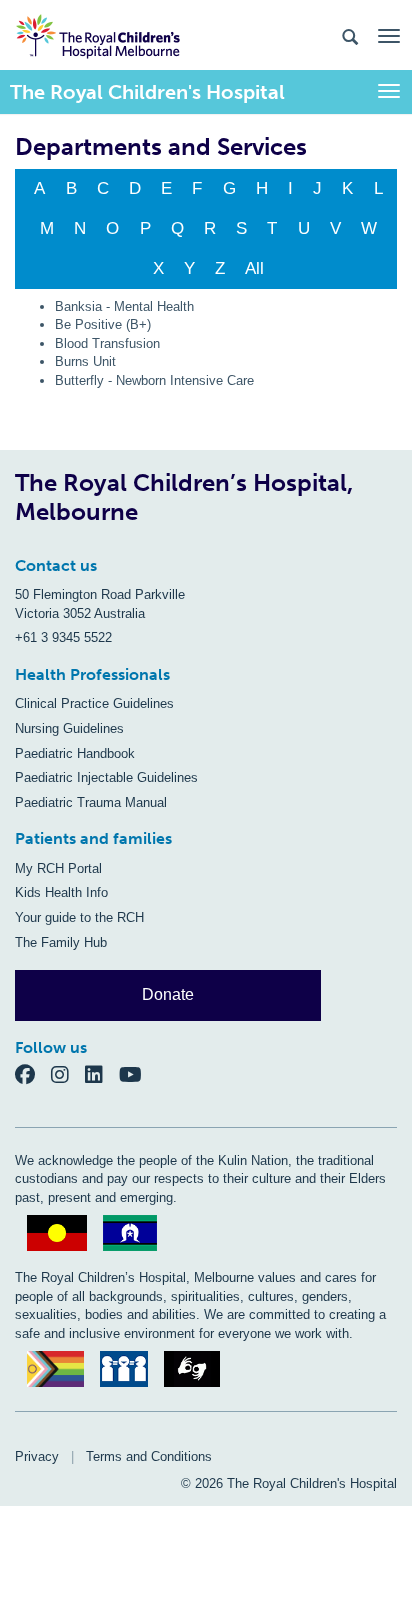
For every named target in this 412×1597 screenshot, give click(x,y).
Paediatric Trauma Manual (91, 802)
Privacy (37, 1456)
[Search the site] (350, 35)
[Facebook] (33, 1073)
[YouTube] (136, 1073)
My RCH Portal (58, 868)
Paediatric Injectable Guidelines (106, 777)
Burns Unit (85, 361)
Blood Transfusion (107, 343)
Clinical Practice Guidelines (94, 703)
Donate (168, 994)
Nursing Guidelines (69, 728)
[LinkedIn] (102, 1073)
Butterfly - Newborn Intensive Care (154, 380)
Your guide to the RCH (79, 917)
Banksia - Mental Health (124, 306)
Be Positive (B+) (103, 324)
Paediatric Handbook (75, 753)
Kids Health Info (61, 892)
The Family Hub (61, 942)
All (254, 268)
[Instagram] (68, 1073)
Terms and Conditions (149, 1456)
